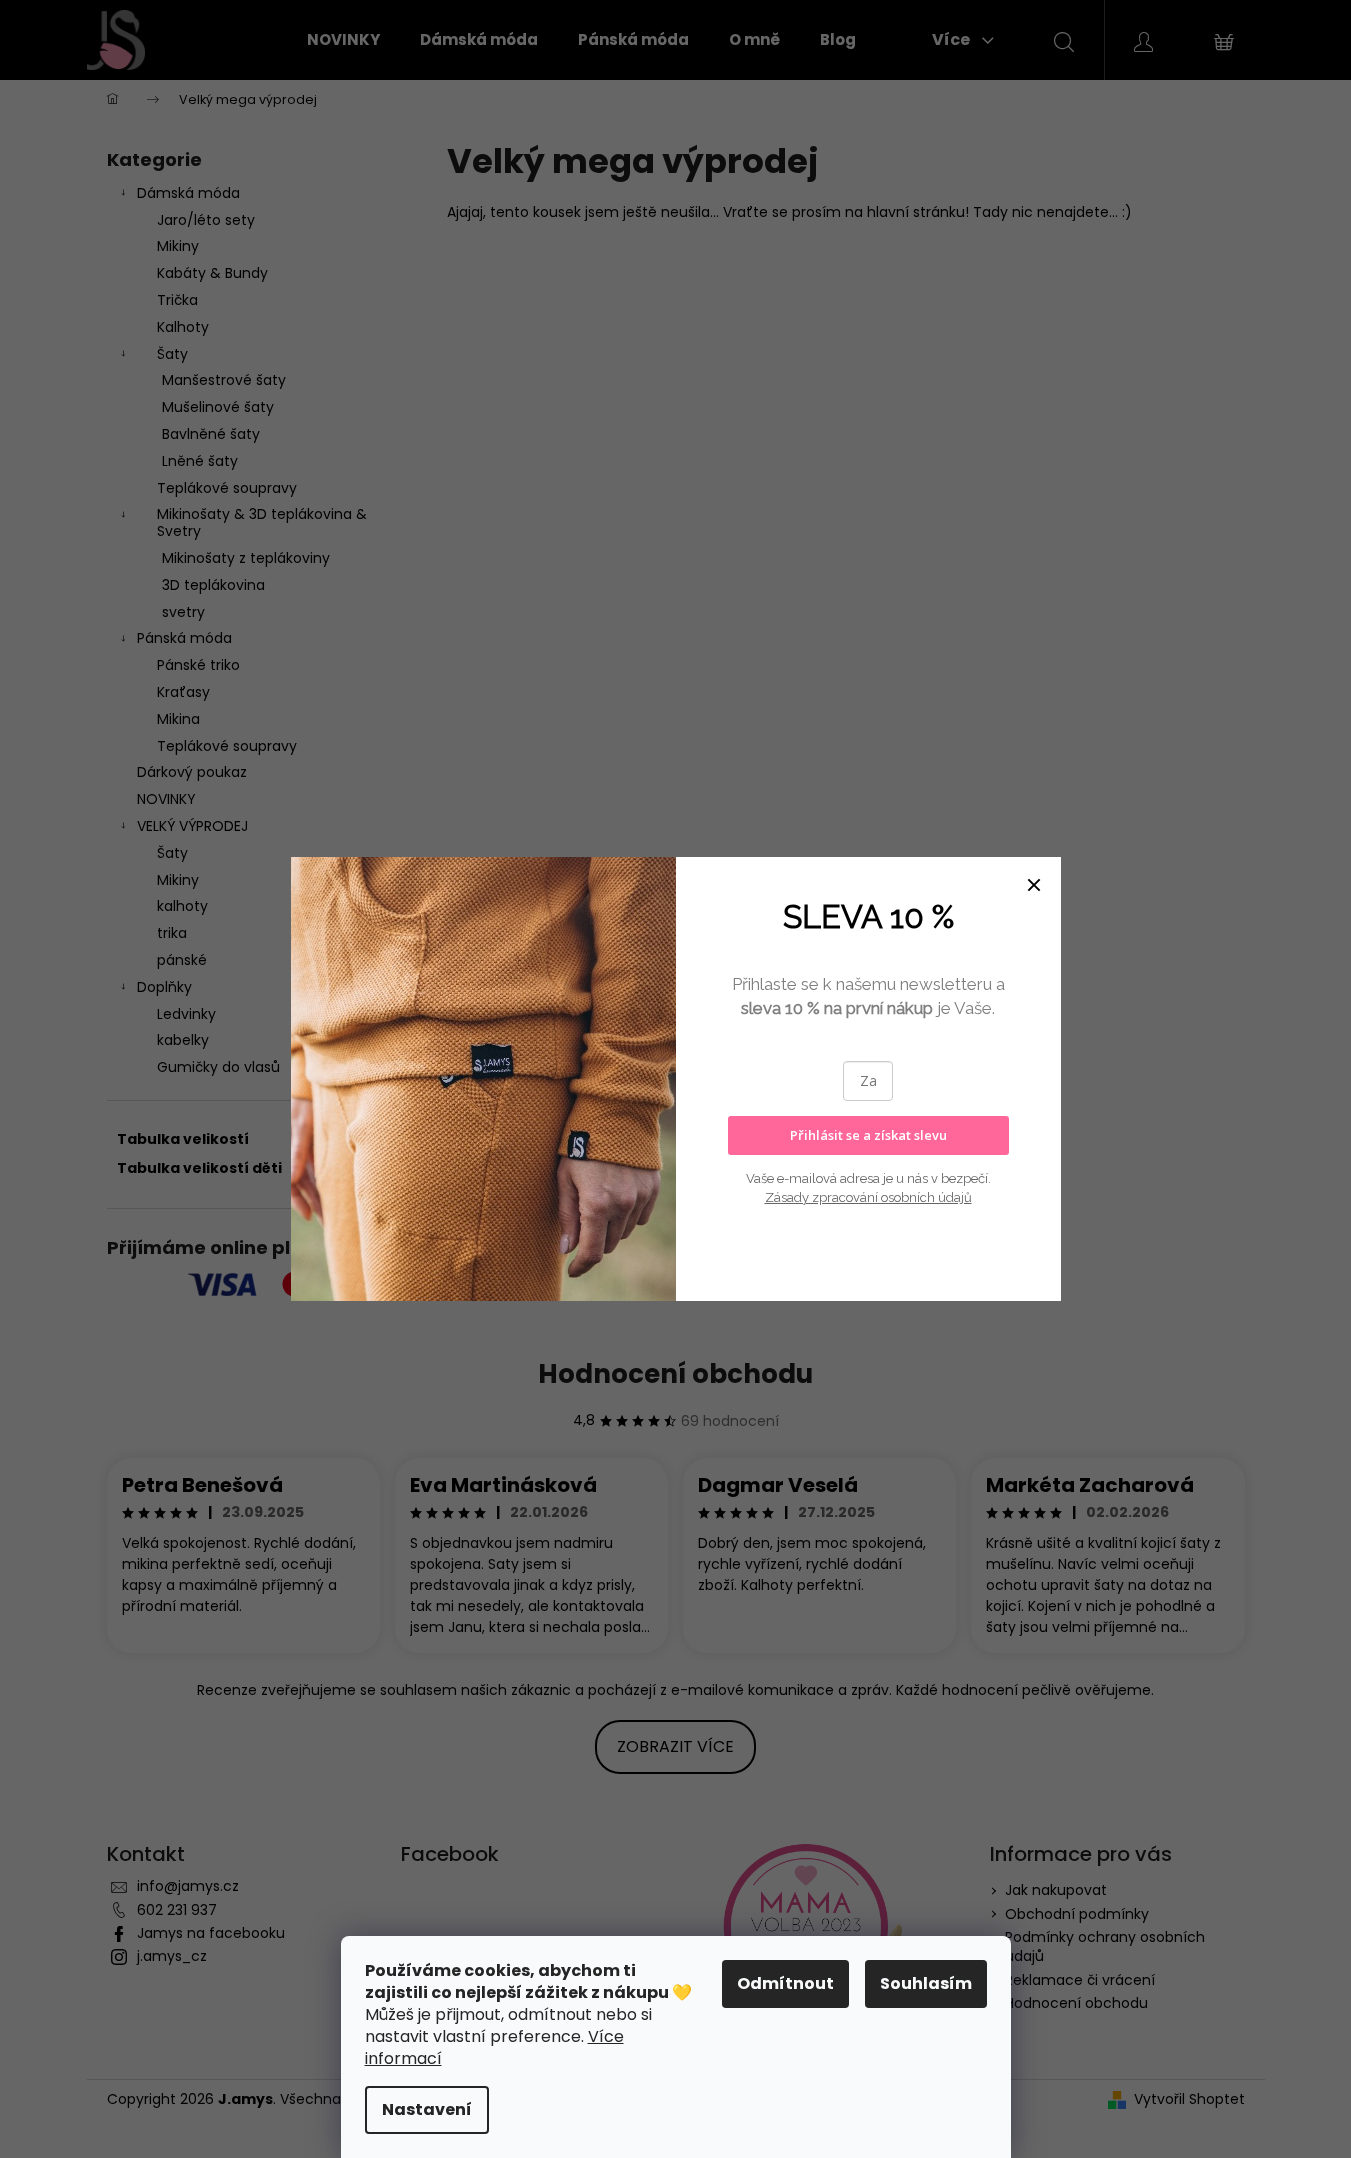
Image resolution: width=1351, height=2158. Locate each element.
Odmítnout (785, 1983)
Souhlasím (926, 1983)
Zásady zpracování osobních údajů (868, 1197)
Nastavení (427, 2109)
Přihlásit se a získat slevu (868, 1135)
